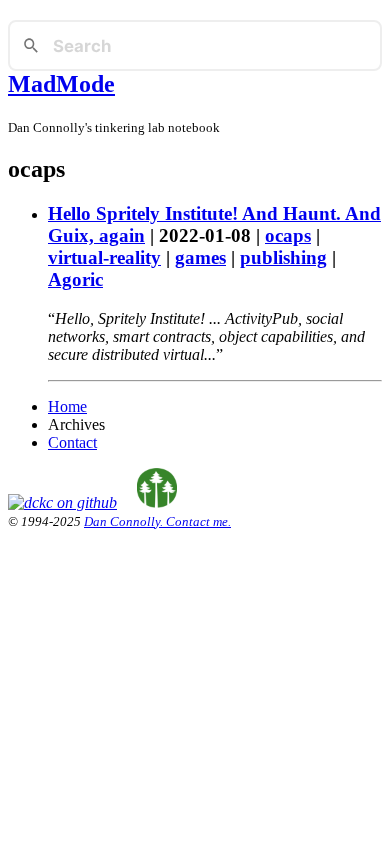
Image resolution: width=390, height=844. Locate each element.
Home (67, 406)
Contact (72, 442)
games (200, 257)
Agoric (75, 279)
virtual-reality (104, 257)
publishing (283, 257)
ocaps (288, 235)
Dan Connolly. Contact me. (157, 521)
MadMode (61, 84)
